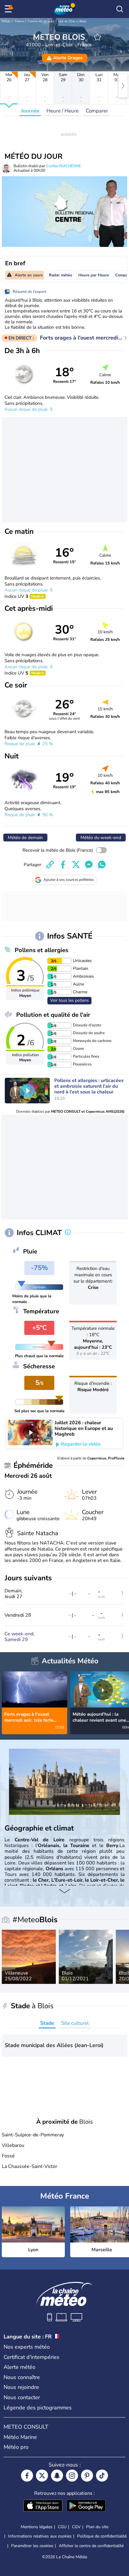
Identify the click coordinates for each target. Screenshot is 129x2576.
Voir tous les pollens (69, 1000)
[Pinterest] (87, 2476)
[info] (68, 1233)
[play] (27, 1091)
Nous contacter (22, 2397)
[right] (123, 86)
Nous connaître (22, 2377)
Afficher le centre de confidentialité (91, 2546)
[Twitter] (42, 2476)
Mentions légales (37, 2527)
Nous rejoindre (21, 2387)
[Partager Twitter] (76, 865)
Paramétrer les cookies (32, 2546)
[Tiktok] (102, 2476)
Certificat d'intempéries (31, 2357)
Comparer (97, 111)
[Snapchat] (57, 2476)
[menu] (9, 9)
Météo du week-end (101, 838)
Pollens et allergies (42, 950)
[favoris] (97, 37)
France (19, 21)
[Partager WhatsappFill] (102, 865)
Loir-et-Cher (67, 21)
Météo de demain (25, 838)
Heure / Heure (63, 111)
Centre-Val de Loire (41, 21)
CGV (76, 2527)
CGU (62, 2527)
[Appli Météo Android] (86, 2506)
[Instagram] (72, 2476)
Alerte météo (19, 2367)
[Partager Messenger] (89, 865)
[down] (64, 1892)
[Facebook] (27, 2476)
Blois (83, 21)
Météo (6, 21)
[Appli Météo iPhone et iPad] (43, 2506)
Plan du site (97, 2527)
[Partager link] (50, 865)
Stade (47, 2023)
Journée (30, 111)
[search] (120, 9)
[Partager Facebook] (63, 865)
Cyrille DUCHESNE (64, 166)
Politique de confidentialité (102, 2536)
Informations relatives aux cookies (40, 2536)
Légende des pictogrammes (38, 2408)
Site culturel (75, 2023)
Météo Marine (20, 2437)
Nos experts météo (27, 2347)
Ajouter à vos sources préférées (69, 880)
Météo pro (16, 2447)
